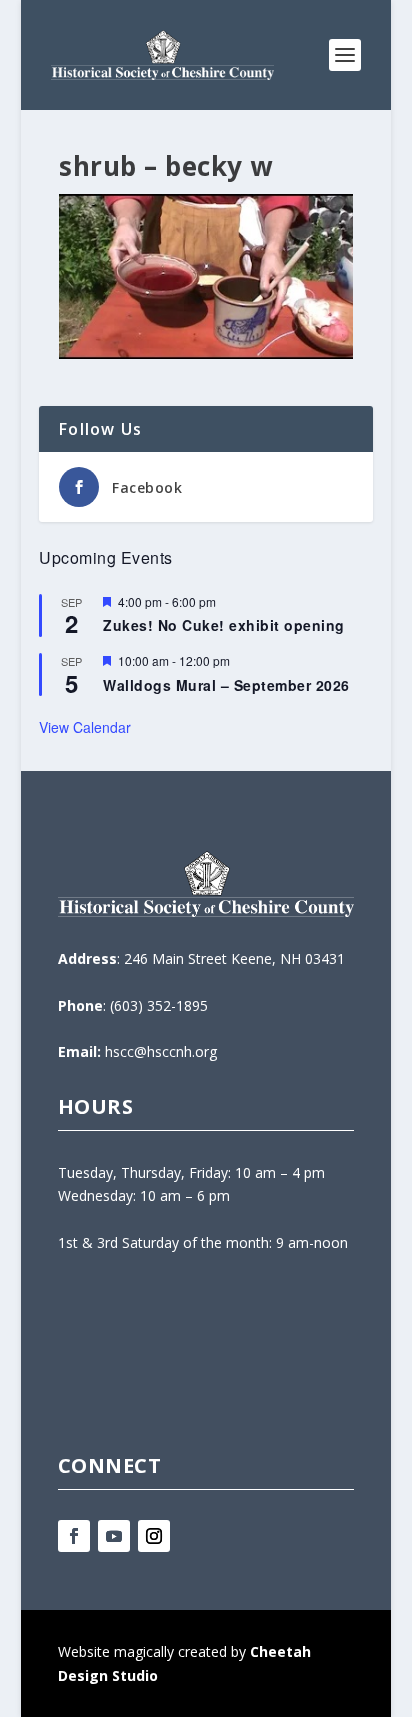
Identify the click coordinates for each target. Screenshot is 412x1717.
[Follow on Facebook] (74, 1536)
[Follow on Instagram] (154, 1536)
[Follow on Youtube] (114, 1536)
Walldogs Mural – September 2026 (226, 685)
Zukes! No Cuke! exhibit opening (224, 625)
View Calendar (85, 727)
